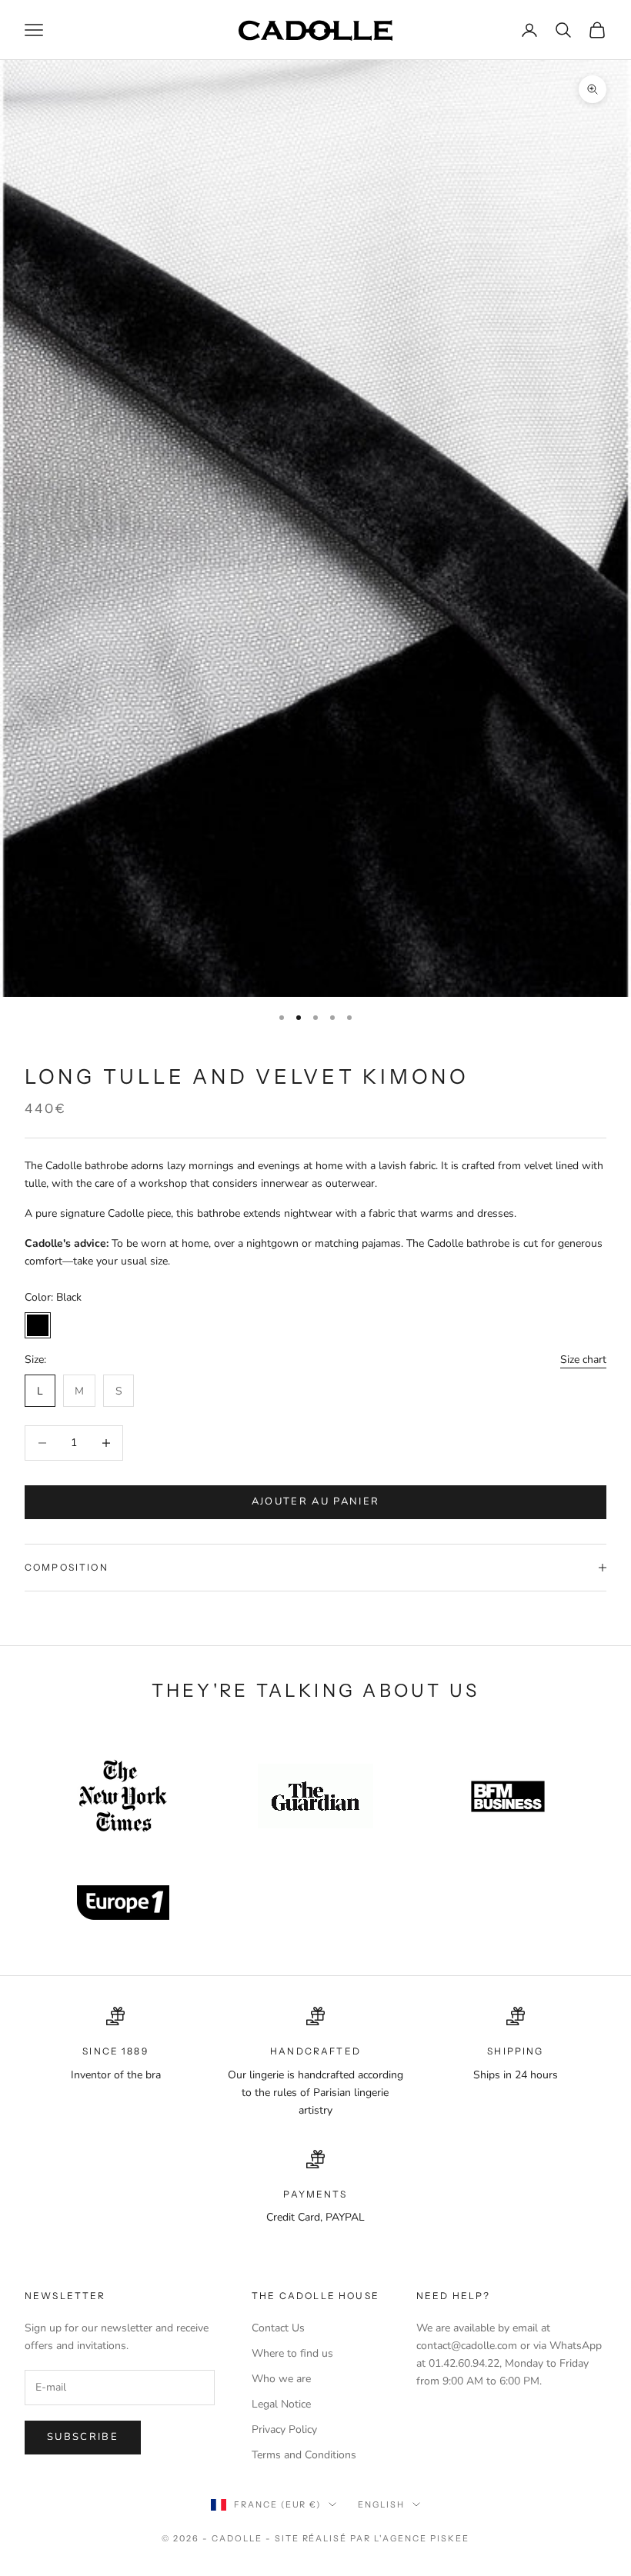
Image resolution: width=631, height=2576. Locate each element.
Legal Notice (281, 2404)
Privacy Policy (284, 2429)
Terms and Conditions (304, 2455)
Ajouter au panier (316, 1501)
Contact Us (278, 2328)
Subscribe (83, 2437)
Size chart (583, 1360)
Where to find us (292, 2353)
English (381, 2504)
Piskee (450, 2538)
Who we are (281, 2379)
